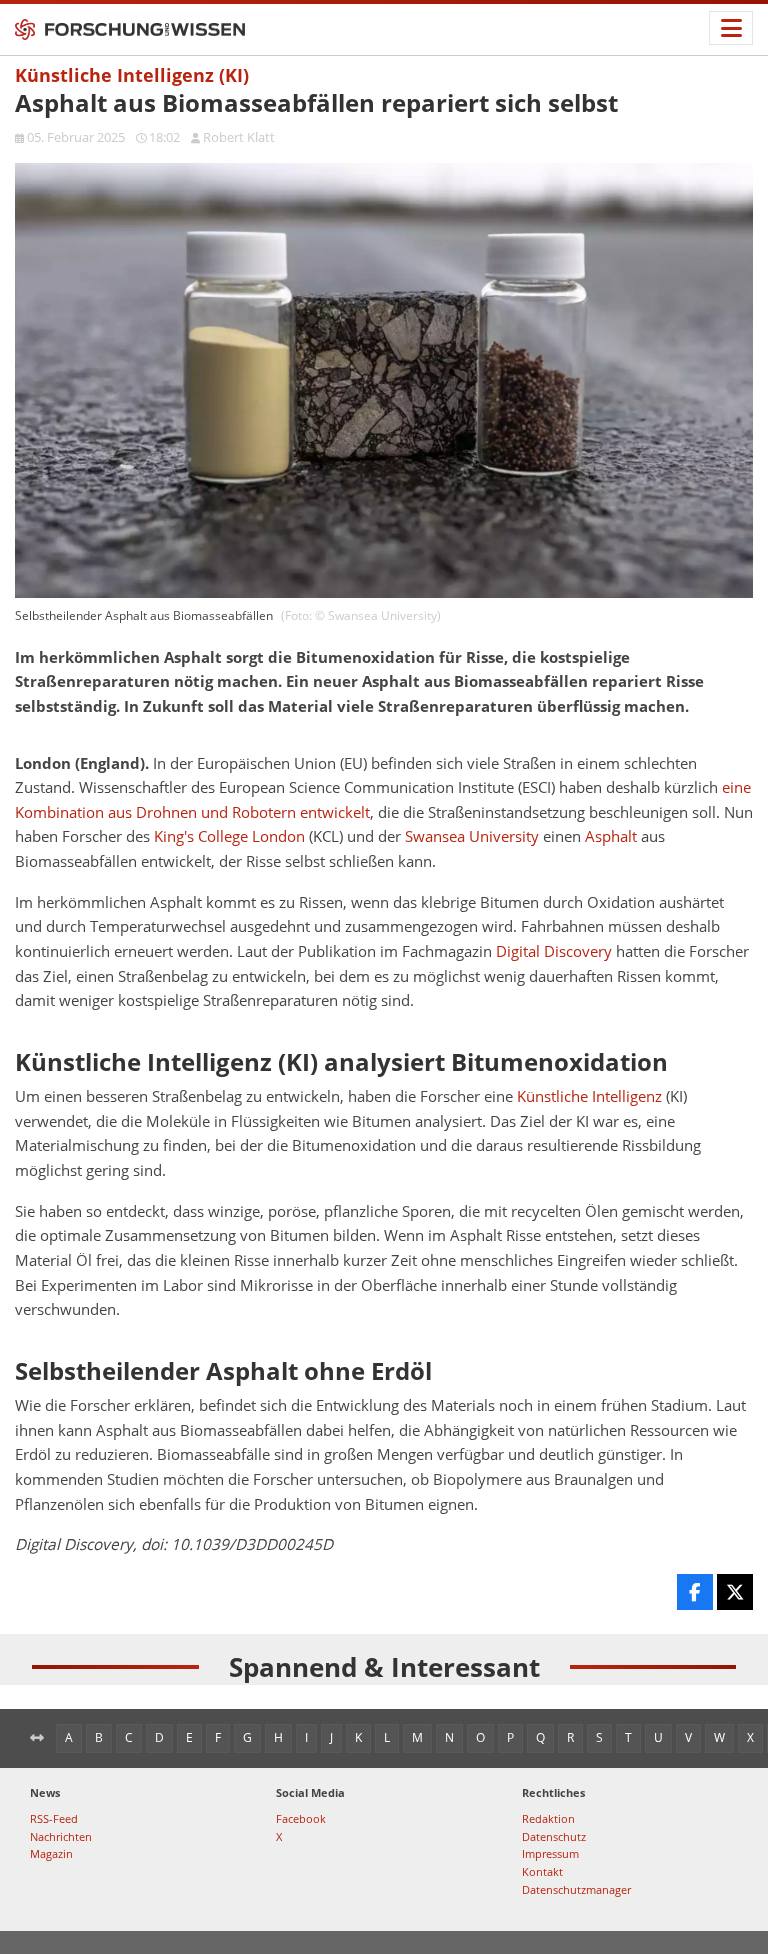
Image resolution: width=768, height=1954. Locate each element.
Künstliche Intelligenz (589, 1096)
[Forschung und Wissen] (130, 30)
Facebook (301, 1818)
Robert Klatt (239, 137)
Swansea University (472, 836)
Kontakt (542, 1871)
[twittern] (735, 1592)
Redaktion (548, 1818)
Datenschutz (554, 1836)
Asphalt (611, 836)
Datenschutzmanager (576, 1889)
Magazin (51, 1853)
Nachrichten (61, 1836)
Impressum (550, 1853)
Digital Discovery (554, 951)
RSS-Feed (54, 1818)
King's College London (229, 836)
